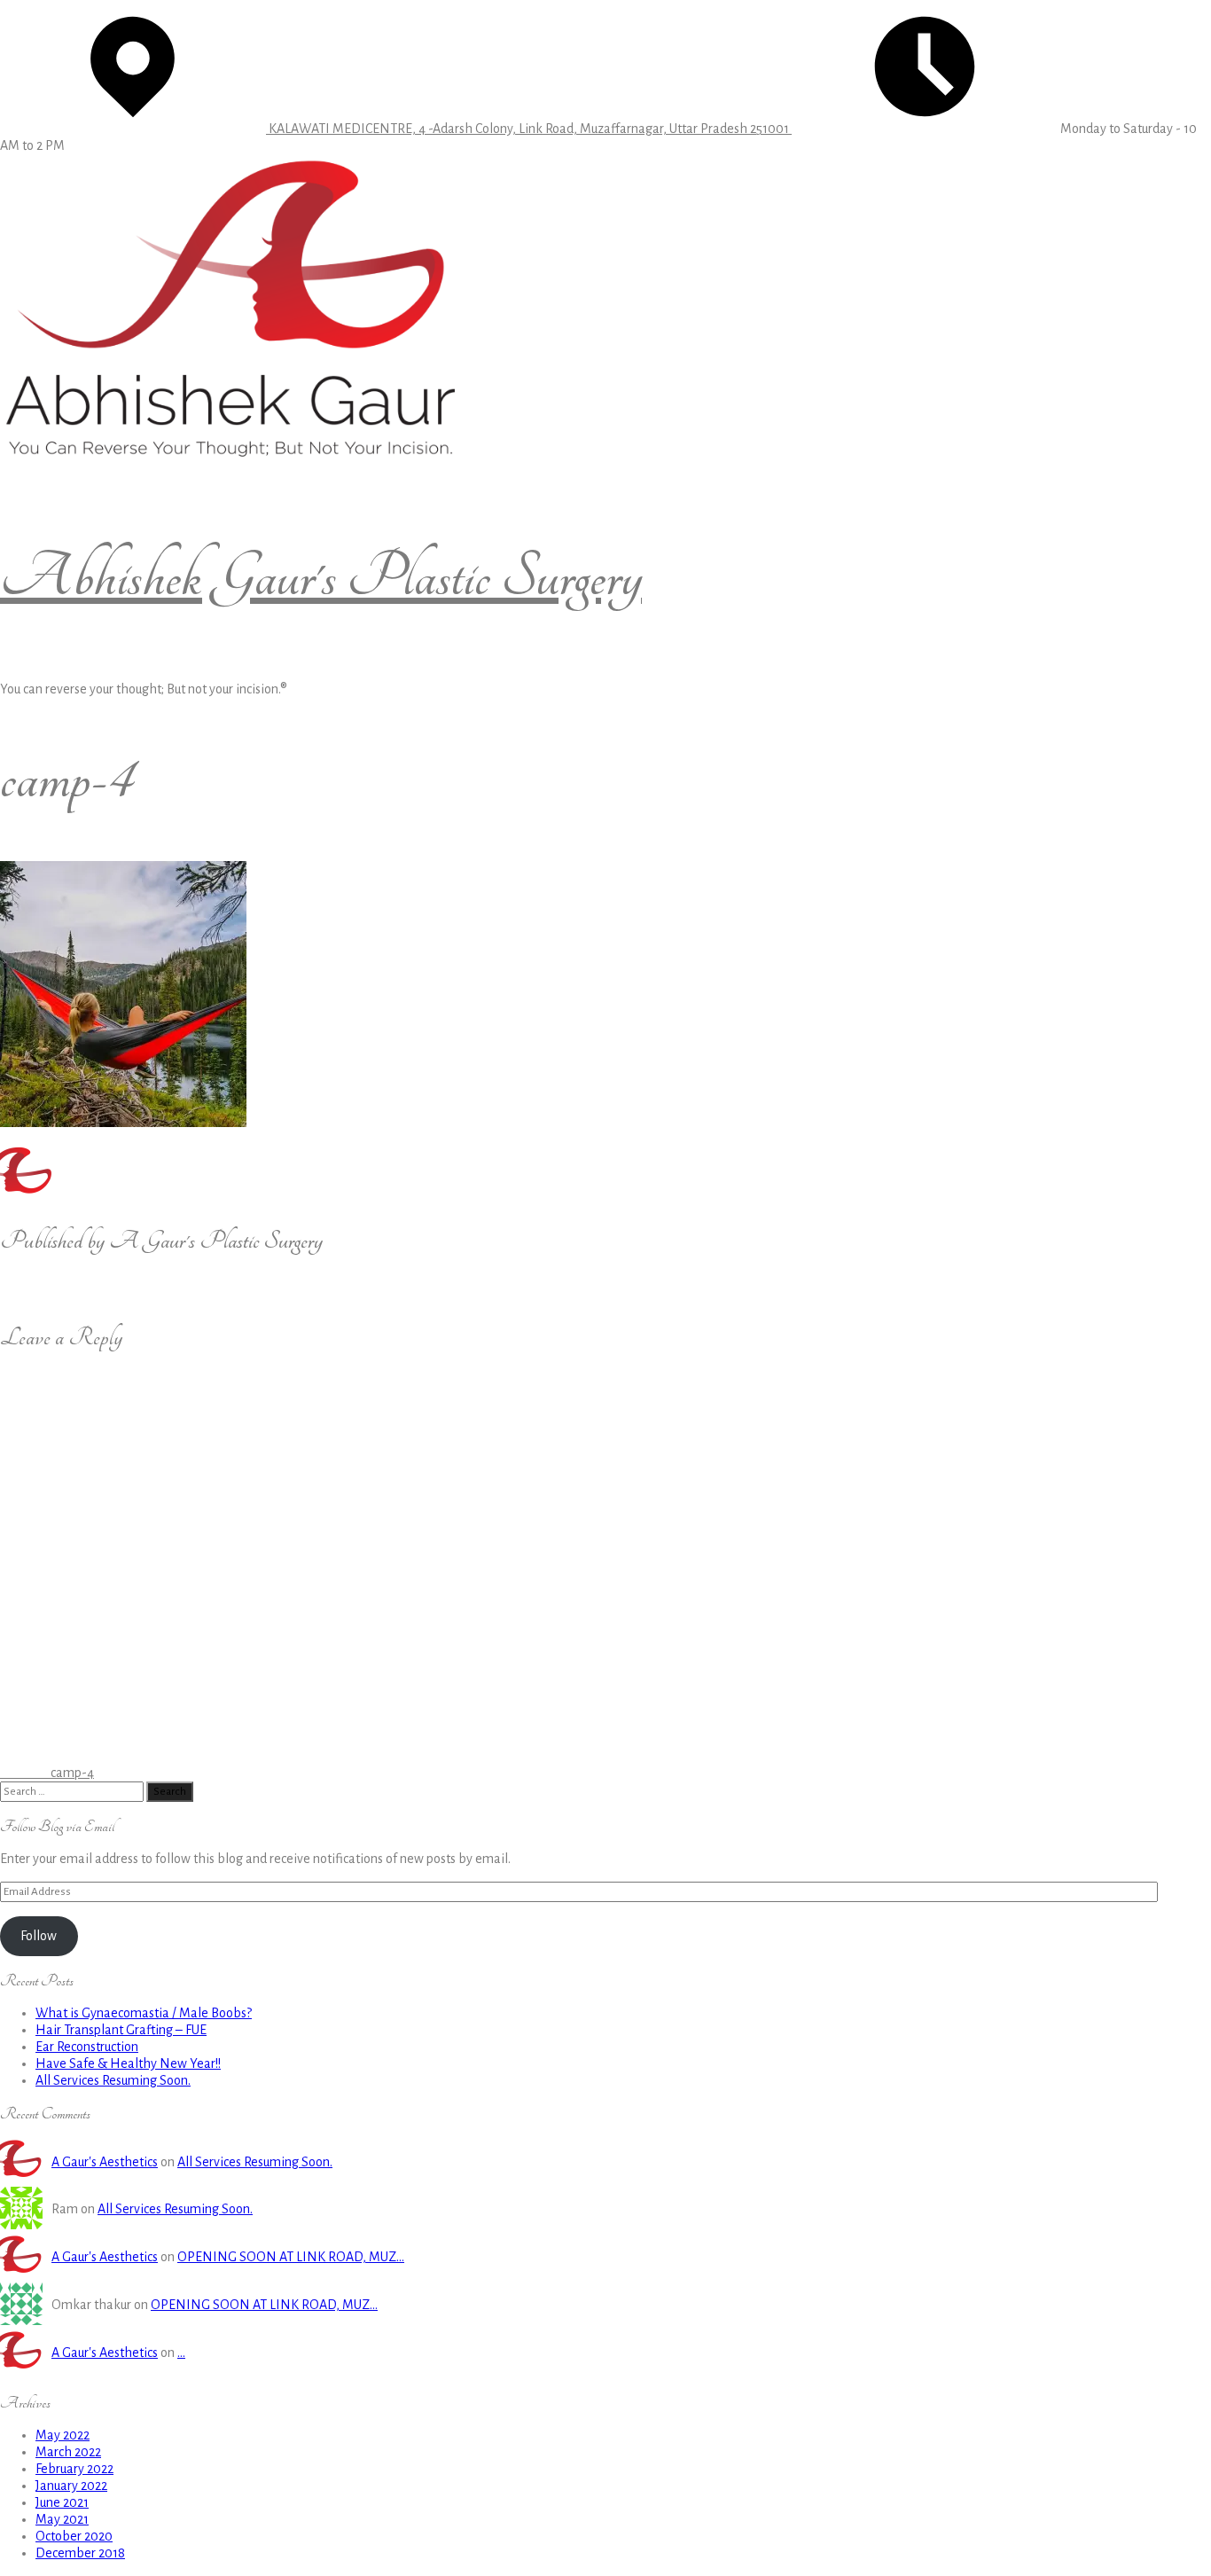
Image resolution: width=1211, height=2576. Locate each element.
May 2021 (62, 2519)
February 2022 (74, 2469)
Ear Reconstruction (87, 2047)
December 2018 (80, 2553)
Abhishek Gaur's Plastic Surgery (321, 577)
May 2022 (63, 2435)
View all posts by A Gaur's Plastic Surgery (113, 1287)
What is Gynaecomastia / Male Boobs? (144, 2013)
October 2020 (74, 2536)
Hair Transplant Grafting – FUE (121, 2030)
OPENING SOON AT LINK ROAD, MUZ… (291, 2257)
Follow (39, 1936)
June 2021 (62, 2502)
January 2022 (71, 2486)
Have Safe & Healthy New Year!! (128, 2063)
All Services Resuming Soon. (113, 2080)
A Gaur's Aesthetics (105, 2162)
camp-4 (47, 1773)
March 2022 (68, 2452)
